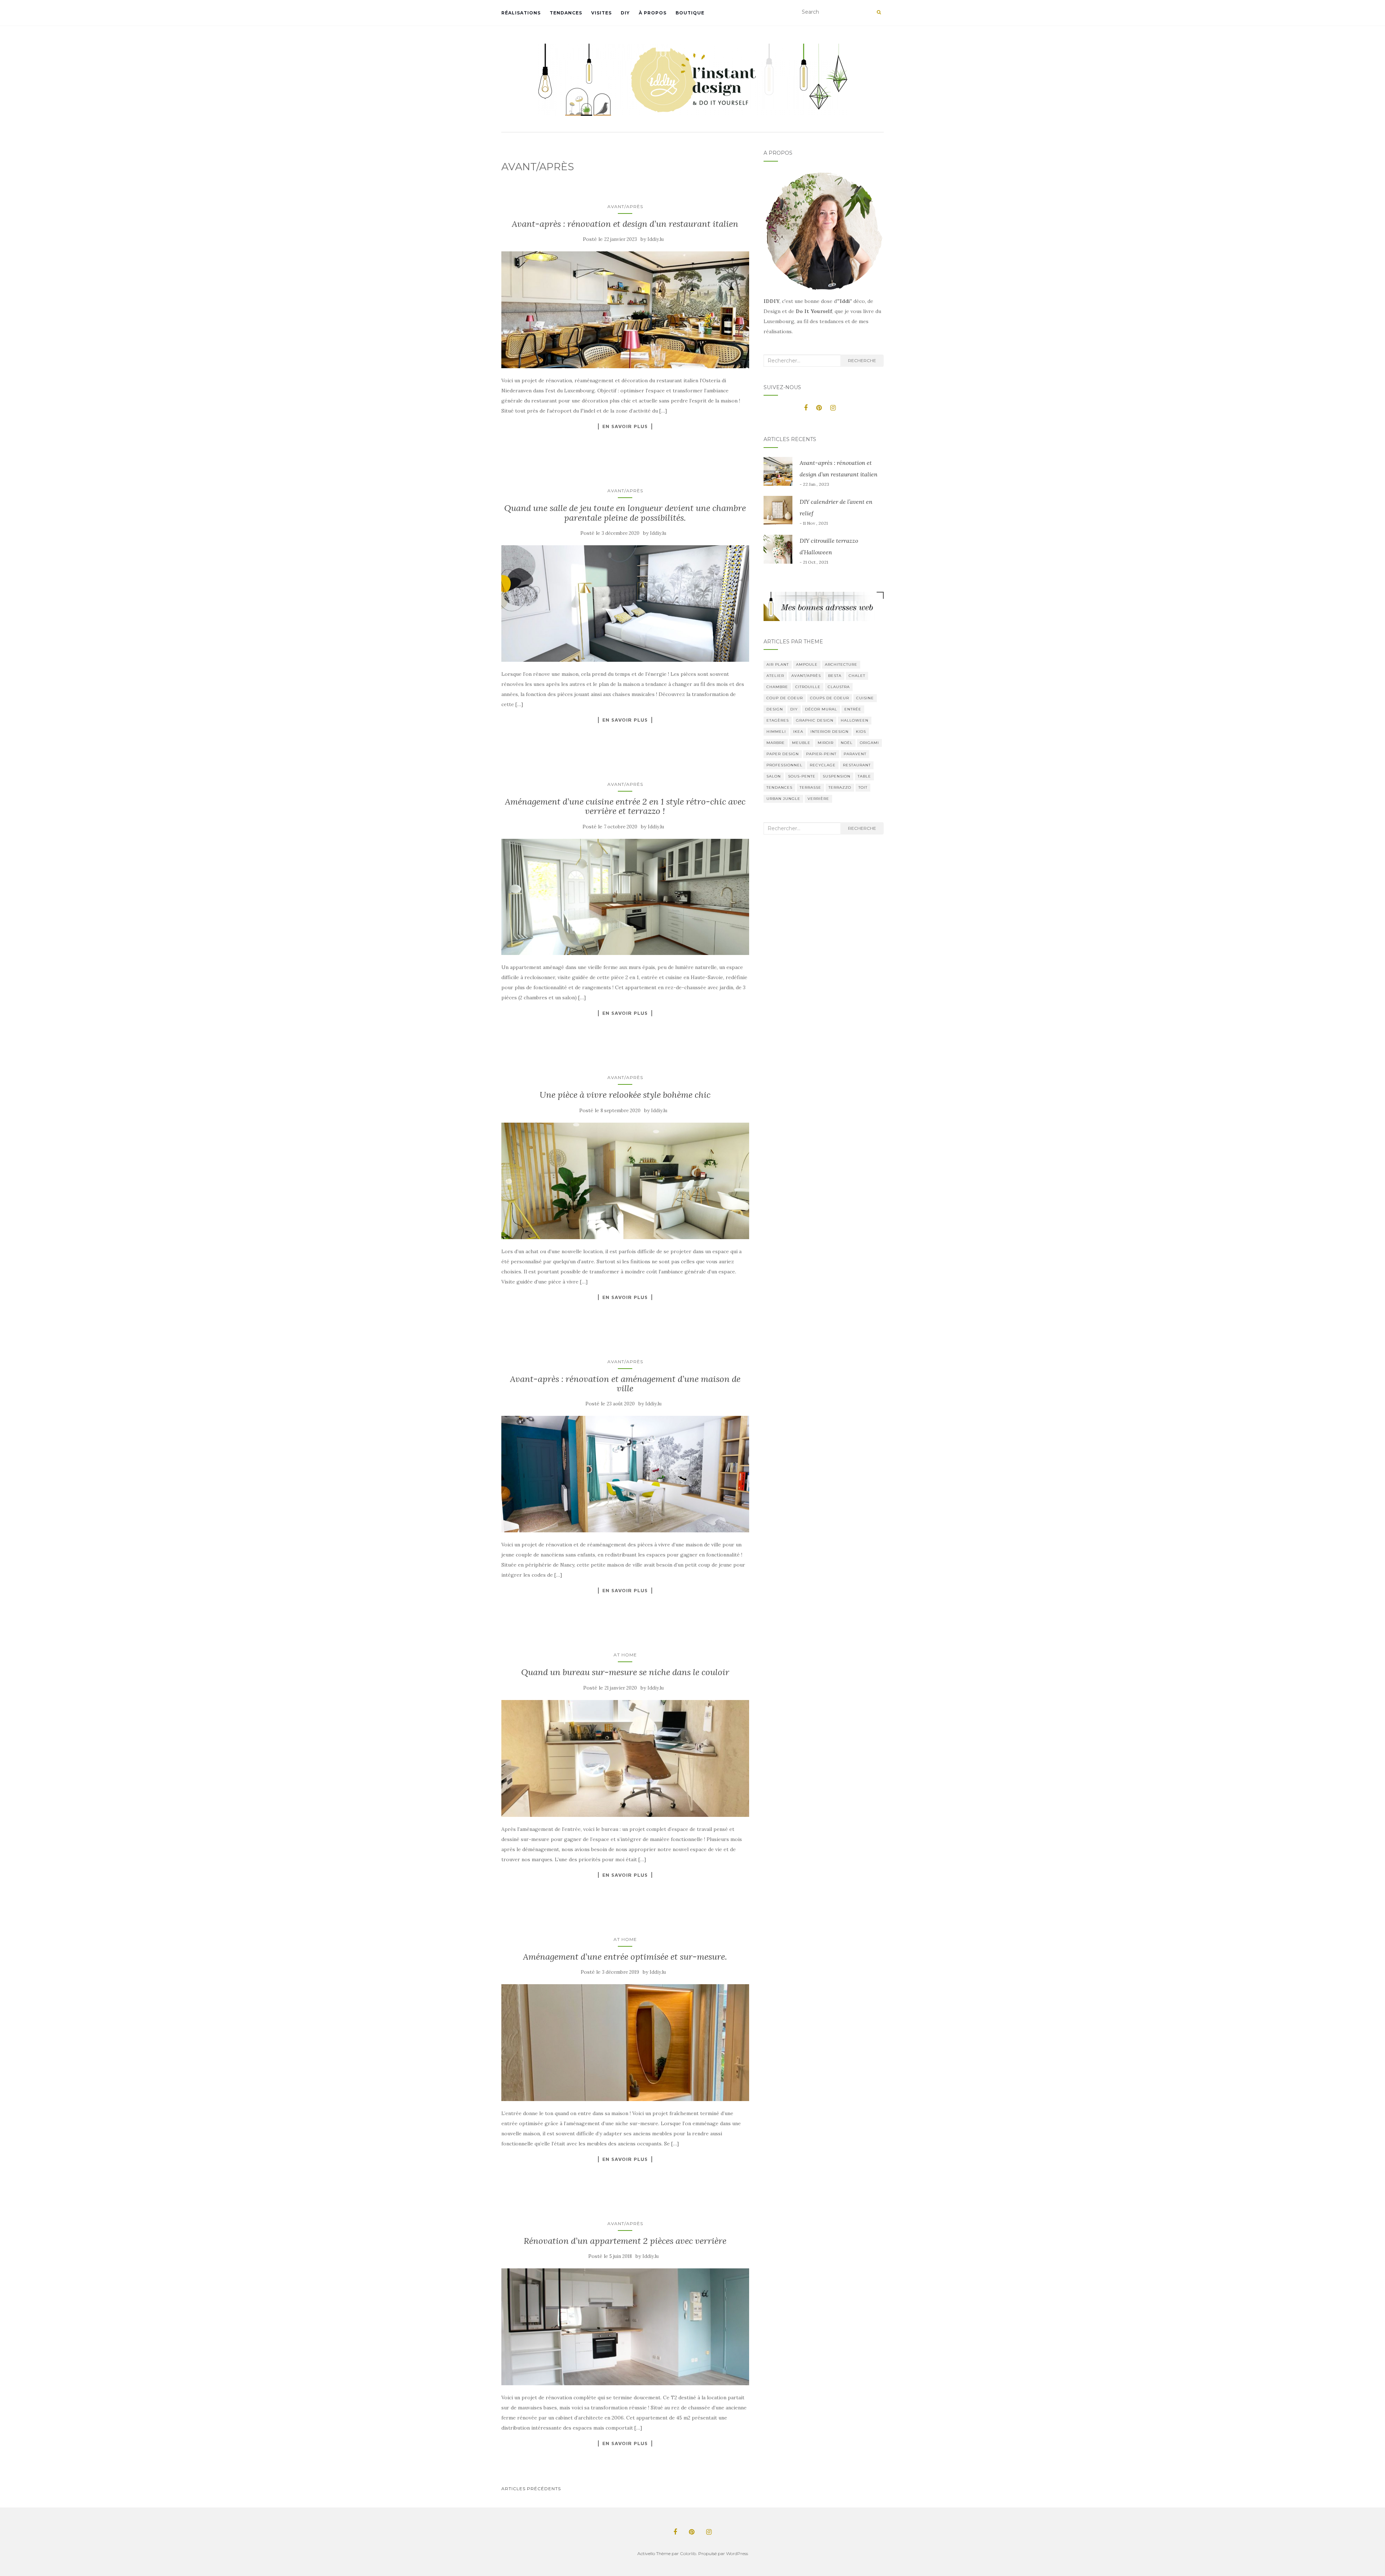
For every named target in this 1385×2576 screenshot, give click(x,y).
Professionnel (784, 765)
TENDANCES (566, 13)
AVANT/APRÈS (625, 206)
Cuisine (865, 698)
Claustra (839, 687)
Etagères (778, 720)
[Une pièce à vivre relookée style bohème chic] (625, 1181)
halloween (855, 720)
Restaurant (857, 765)
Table (864, 776)
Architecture (841, 664)
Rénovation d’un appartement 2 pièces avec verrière (625, 2241)
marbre (776, 743)
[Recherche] (879, 12)
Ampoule (807, 664)
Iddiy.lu (656, 239)
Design (775, 709)
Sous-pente (802, 776)
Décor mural (821, 709)
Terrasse (810, 787)
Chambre (777, 687)
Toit (863, 787)
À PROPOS (653, 13)
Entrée (853, 709)
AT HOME (625, 1655)
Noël (847, 743)
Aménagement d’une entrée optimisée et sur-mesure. (625, 1957)
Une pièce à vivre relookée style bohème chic (625, 1095)
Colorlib (688, 2553)
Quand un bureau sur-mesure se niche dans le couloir (625, 1672)
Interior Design (830, 732)
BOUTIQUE (690, 13)
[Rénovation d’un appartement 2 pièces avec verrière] (625, 2327)
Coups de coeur (830, 698)
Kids (861, 732)
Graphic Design (815, 720)
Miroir (826, 743)
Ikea (798, 732)
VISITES (601, 13)
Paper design (783, 754)
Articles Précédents (531, 2489)
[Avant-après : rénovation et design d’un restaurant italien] (625, 310)
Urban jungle (783, 799)
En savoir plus (625, 426)
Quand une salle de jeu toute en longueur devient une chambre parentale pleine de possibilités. (625, 513)
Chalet (857, 676)
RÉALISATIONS (521, 13)
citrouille (808, 687)
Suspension (837, 776)
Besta (835, 676)
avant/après (806, 676)
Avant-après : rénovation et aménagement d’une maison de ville (625, 1384)
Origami (869, 743)
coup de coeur (785, 698)
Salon (774, 776)
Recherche (862, 360)
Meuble (801, 743)
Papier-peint (821, 754)
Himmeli (776, 732)
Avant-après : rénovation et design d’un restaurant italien (625, 224)
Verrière (818, 799)
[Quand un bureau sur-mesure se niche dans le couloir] (625, 1758)
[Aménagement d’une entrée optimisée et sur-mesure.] (625, 2043)
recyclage (823, 765)
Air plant (778, 664)
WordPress (737, 2553)
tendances (779, 787)
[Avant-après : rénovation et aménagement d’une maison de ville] (625, 1474)
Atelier (775, 676)
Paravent (855, 754)
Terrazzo (840, 787)
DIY (625, 13)
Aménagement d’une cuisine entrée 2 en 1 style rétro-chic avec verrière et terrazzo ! (625, 806)
